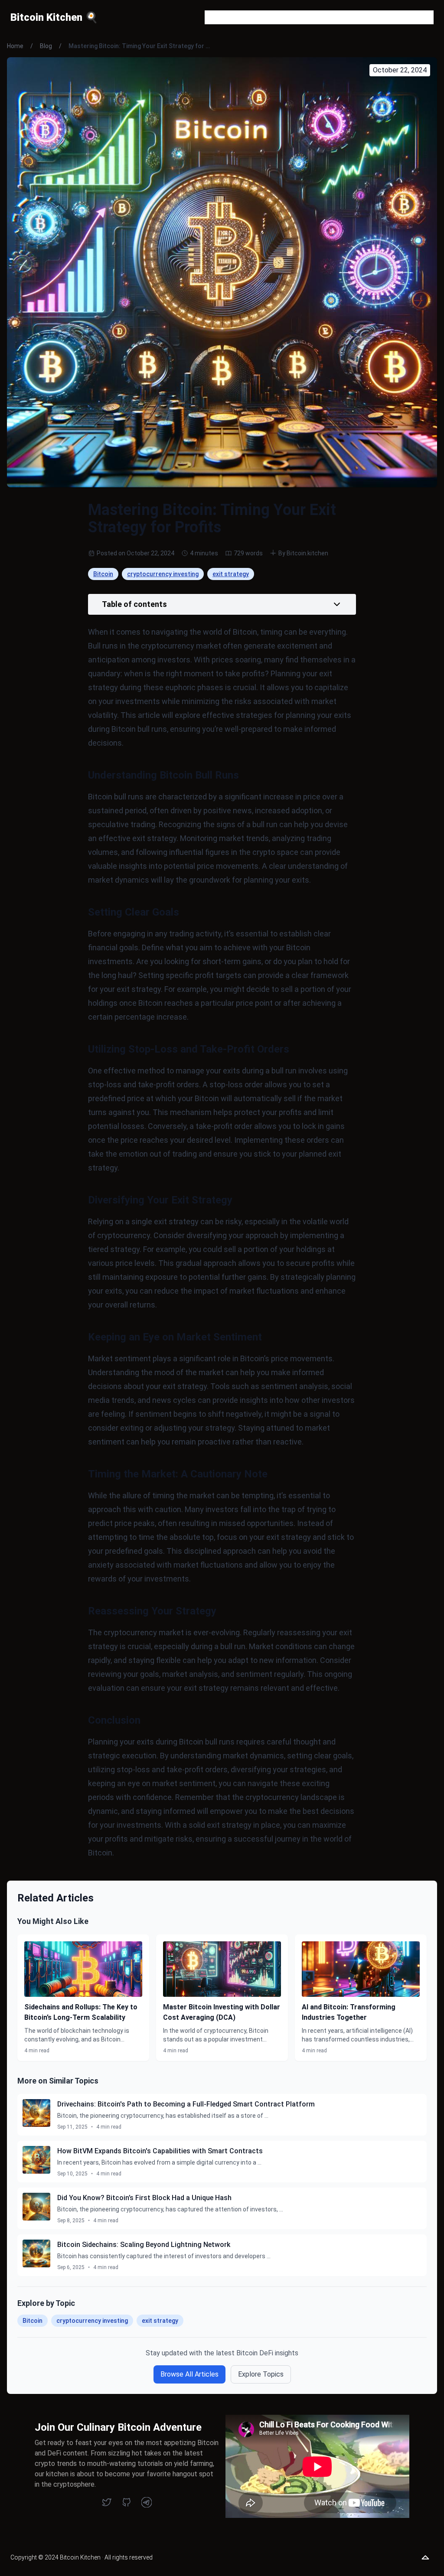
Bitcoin (103, 574)
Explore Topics (261, 2374)
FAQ (287, 17)
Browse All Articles (189, 2374)
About (261, 17)
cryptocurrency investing (163, 574)
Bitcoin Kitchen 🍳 (54, 17)
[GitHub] (127, 2502)
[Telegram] (147, 2502)
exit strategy (231, 574)
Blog (46, 46)
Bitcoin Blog (223, 17)
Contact (317, 17)
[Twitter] (107, 2502)
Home (15, 46)
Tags (347, 17)
